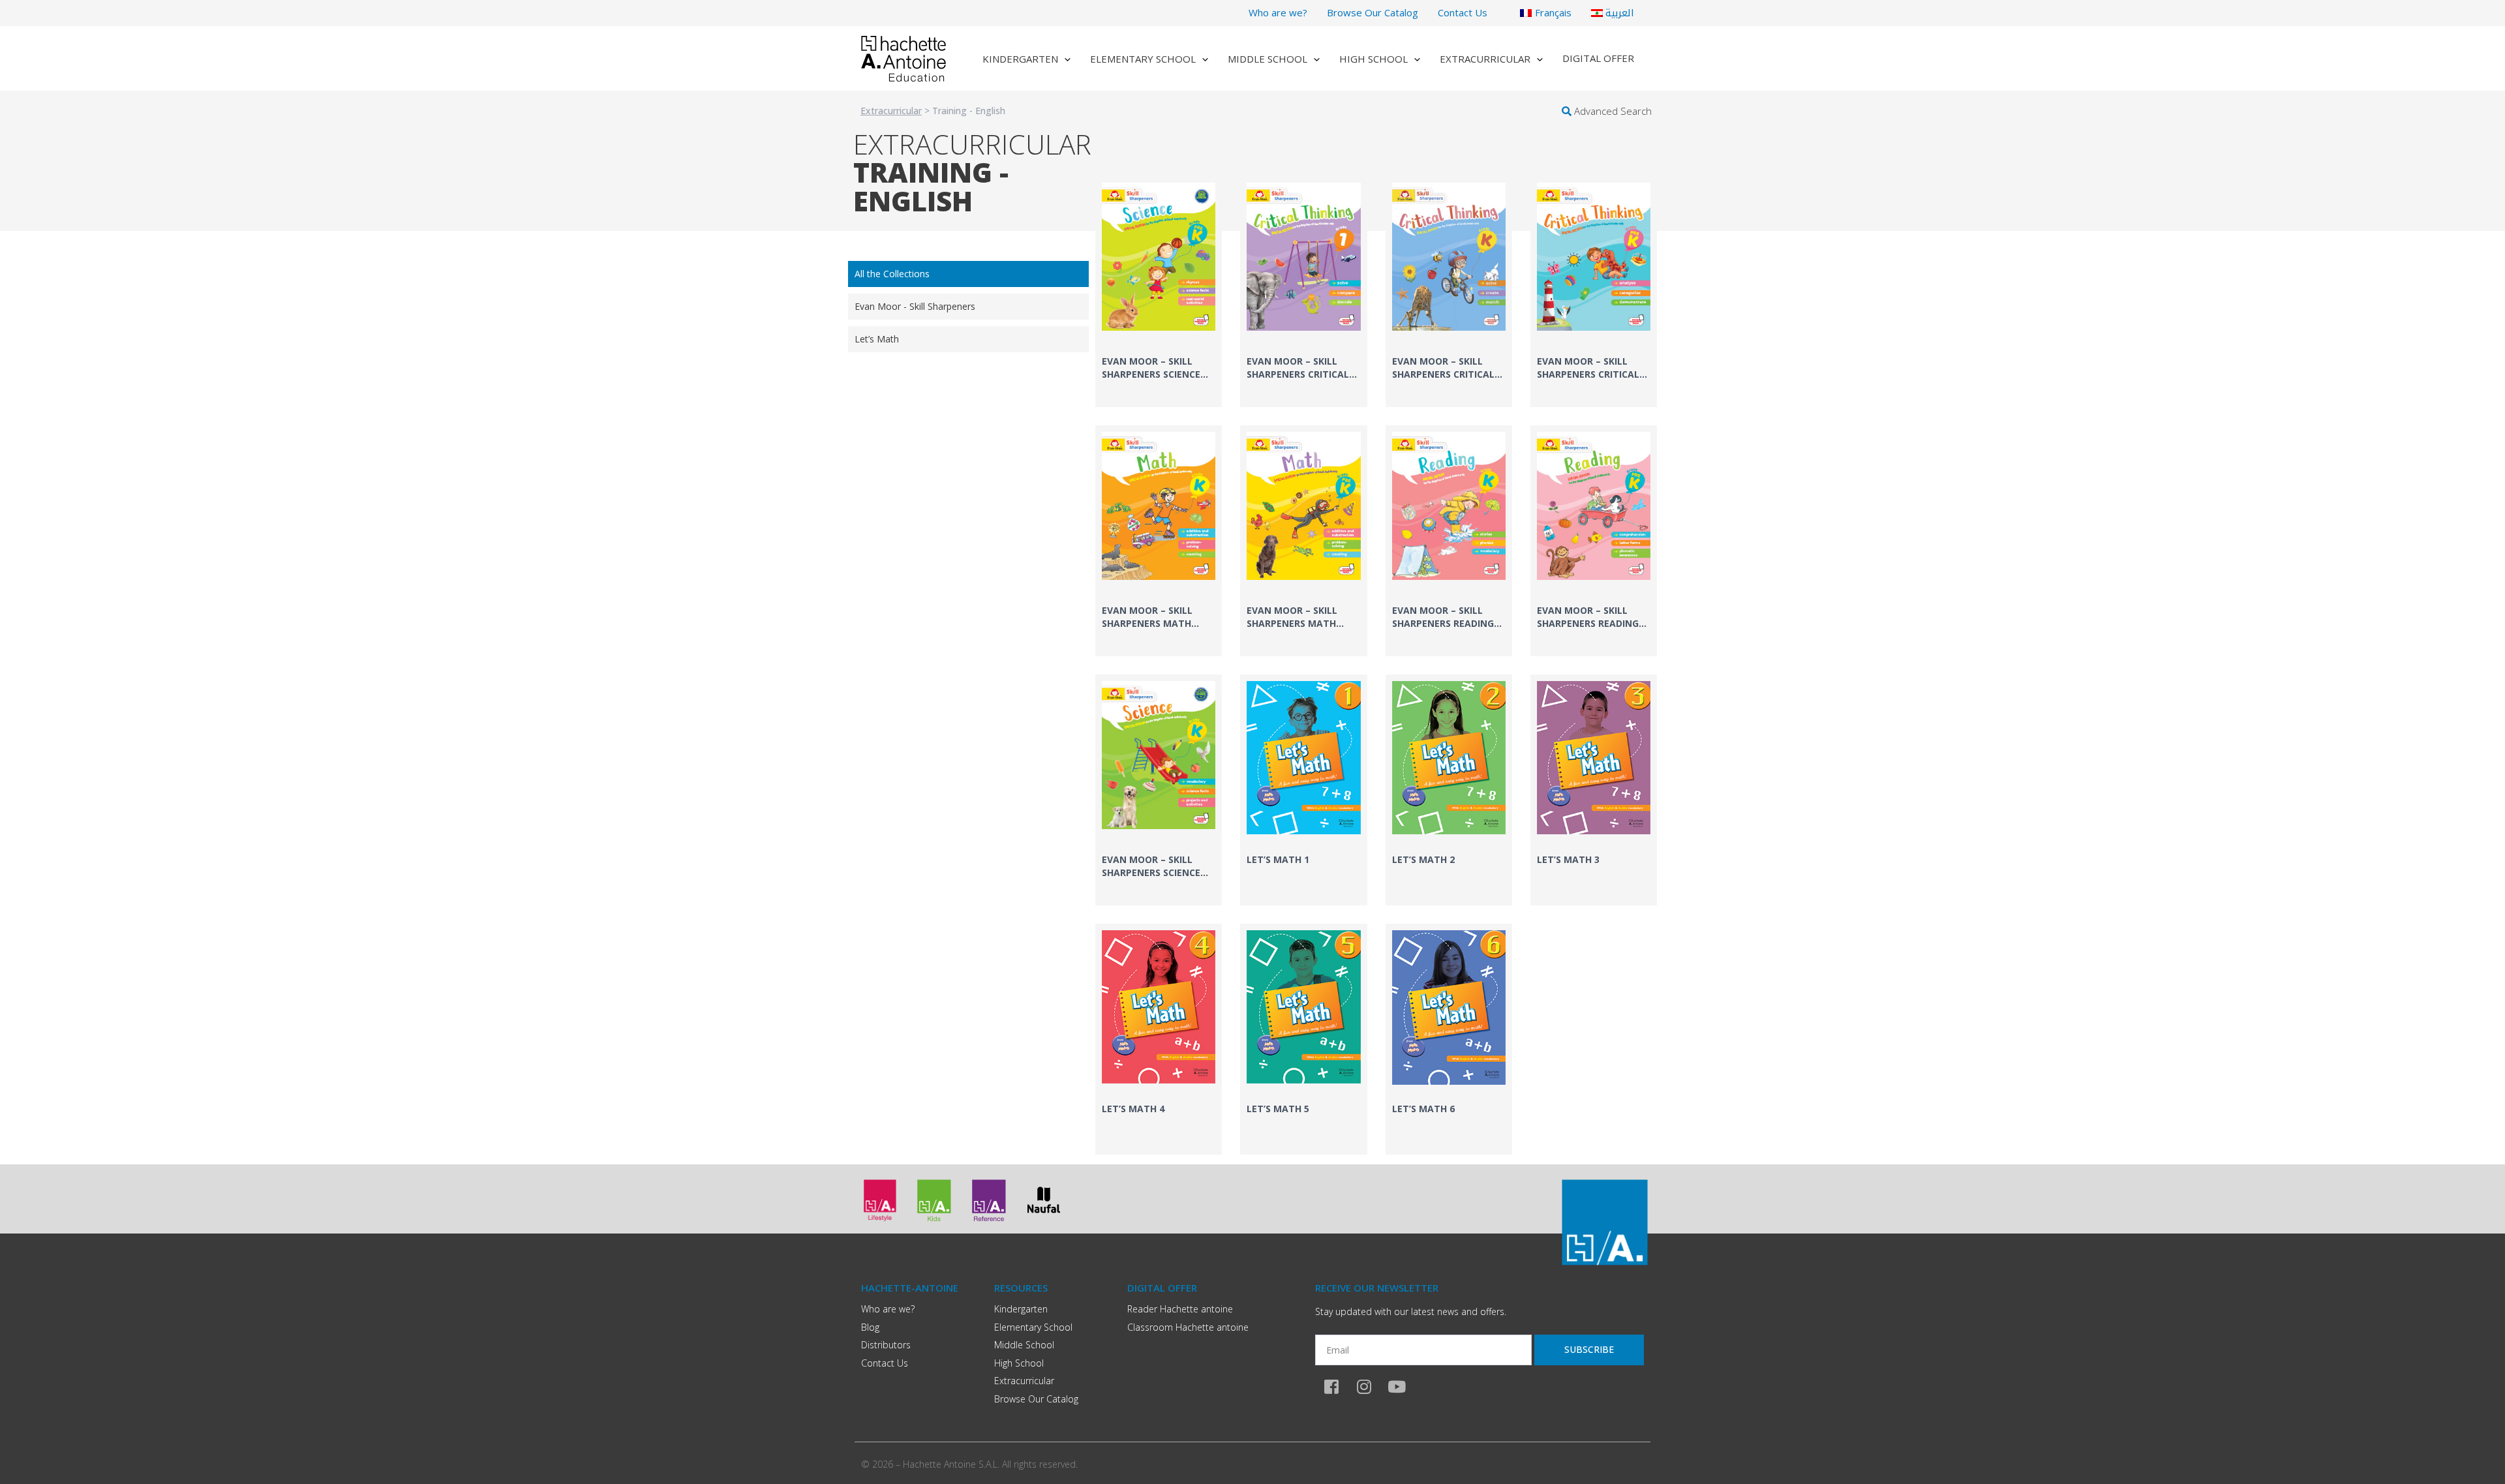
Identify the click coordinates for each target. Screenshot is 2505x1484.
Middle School (1268, 59)
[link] (1159, 292)
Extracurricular (1485, 59)
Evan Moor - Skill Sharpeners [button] (915, 306)
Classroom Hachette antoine (1188, 1327)
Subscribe (1589, 1349)
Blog (870, 1327)
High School (1374, 59)
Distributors (886, 1345)
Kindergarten (1020, 59)
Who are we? (1278, 12)
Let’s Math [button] (877, 339)
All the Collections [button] (892, 274)
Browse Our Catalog (1373, 12)
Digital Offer (1598, 58)
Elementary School (1143, 59)
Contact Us (1463, 12)
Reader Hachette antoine (1180, 1309)
